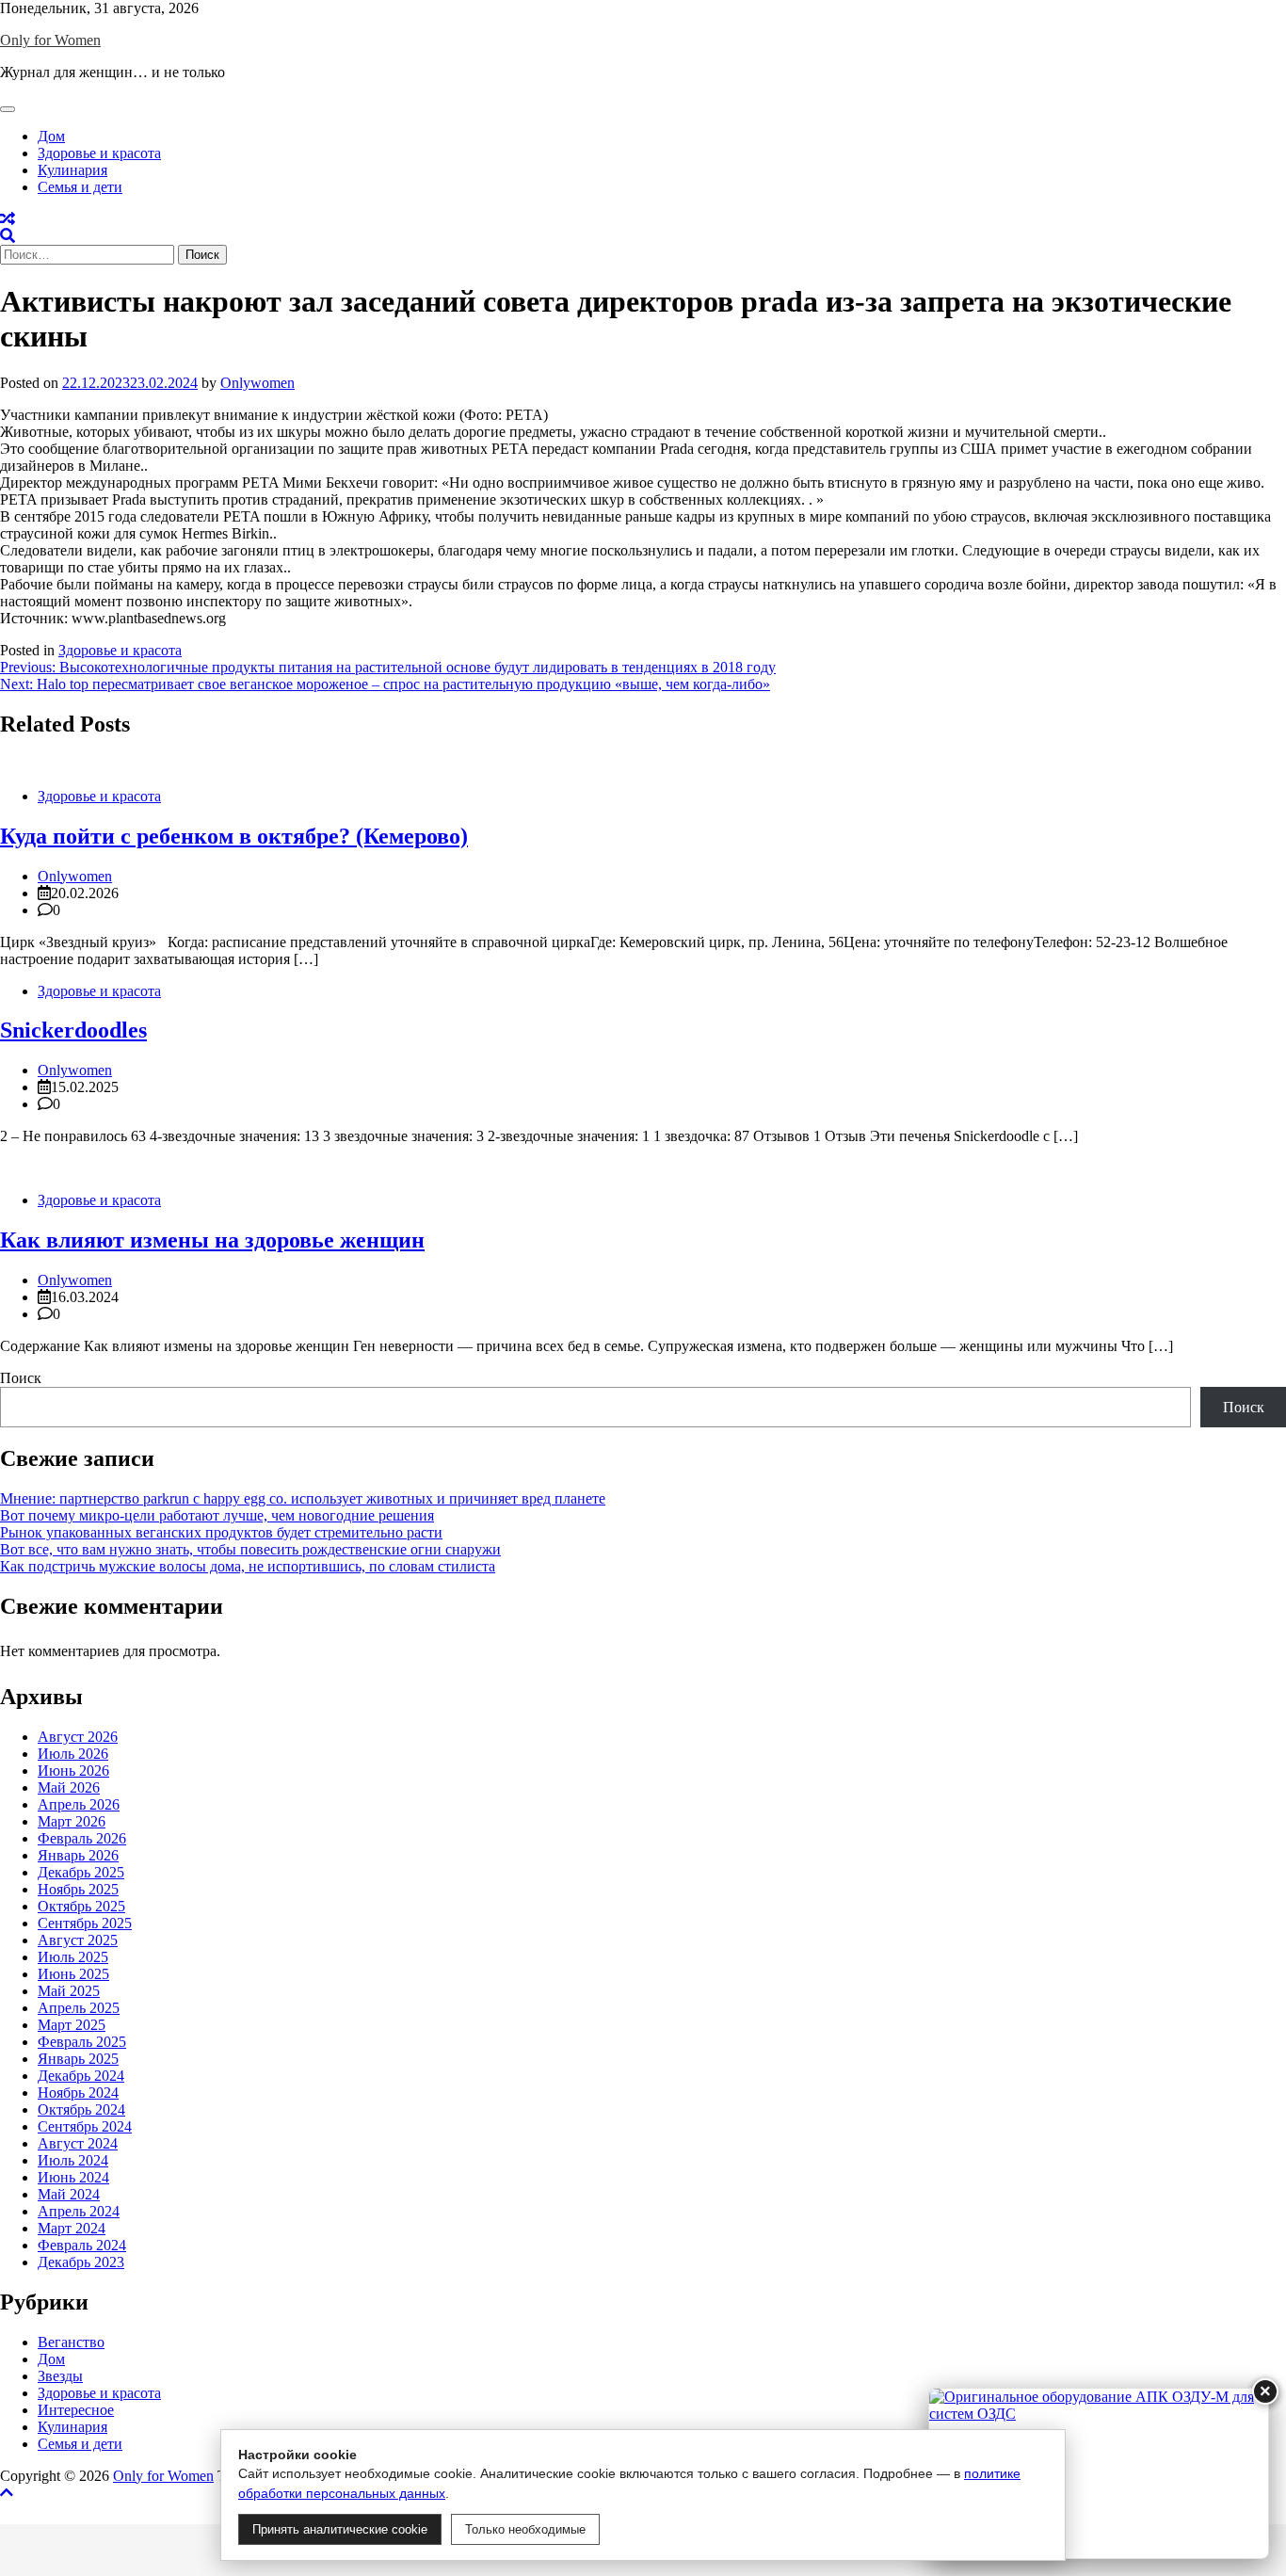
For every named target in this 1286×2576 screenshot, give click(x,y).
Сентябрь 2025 (85, 1923)
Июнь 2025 (73, 1974)
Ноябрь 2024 (78, 2093)
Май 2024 (69, 2194)
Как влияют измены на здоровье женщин (212, 1240)
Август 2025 (78, 1940)
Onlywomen (257, 383)
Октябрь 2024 (81, 2109)
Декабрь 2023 (81, 2262)
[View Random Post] (8, 219)
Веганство (71, 2342)
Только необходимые (525, 2529)
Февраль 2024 (82, 2245)
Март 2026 (72, 1821)
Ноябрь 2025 (78, 1889)
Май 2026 (69, 1787)
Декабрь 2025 (81, 1872)
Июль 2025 (73, 1957)
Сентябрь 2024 (85, 2126)
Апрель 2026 (79, 1804)
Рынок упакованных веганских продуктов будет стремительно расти (221, 1532)
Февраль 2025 (82, 2042)
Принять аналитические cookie (340, 2529)
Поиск (21, 1378)
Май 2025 (69, 1991)
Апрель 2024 (79, 2211)
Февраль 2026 (82, 1838)
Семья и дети (80, 187)
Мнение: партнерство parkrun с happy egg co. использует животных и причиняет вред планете (303, 1498)
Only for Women (50, 40)
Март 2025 (72, 2025)
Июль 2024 (73, 2160)
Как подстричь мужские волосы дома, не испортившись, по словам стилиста (248, 1566)
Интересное (76, 2410)
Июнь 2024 (73, 2177)
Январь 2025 (78, 2059)
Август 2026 (78, 1737)
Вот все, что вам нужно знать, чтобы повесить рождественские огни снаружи (250, 1549)
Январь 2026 (78, 1855)
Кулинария (72, 170)
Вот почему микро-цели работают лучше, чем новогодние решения (217, 1515)
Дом (51, 136)
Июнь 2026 (73, 1771)
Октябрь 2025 (81, 1906)
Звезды (60, 2376)
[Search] (8, 236)
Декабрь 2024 (81, 2076)
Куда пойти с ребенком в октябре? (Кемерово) (234, 836)
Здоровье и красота (99, 153)
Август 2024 (78, 2143)
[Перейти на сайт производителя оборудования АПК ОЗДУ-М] (1099, 2473)
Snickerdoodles (73, 1030)
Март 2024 (72, 2228)
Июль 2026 (73, 1754)
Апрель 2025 (79, 2008)
